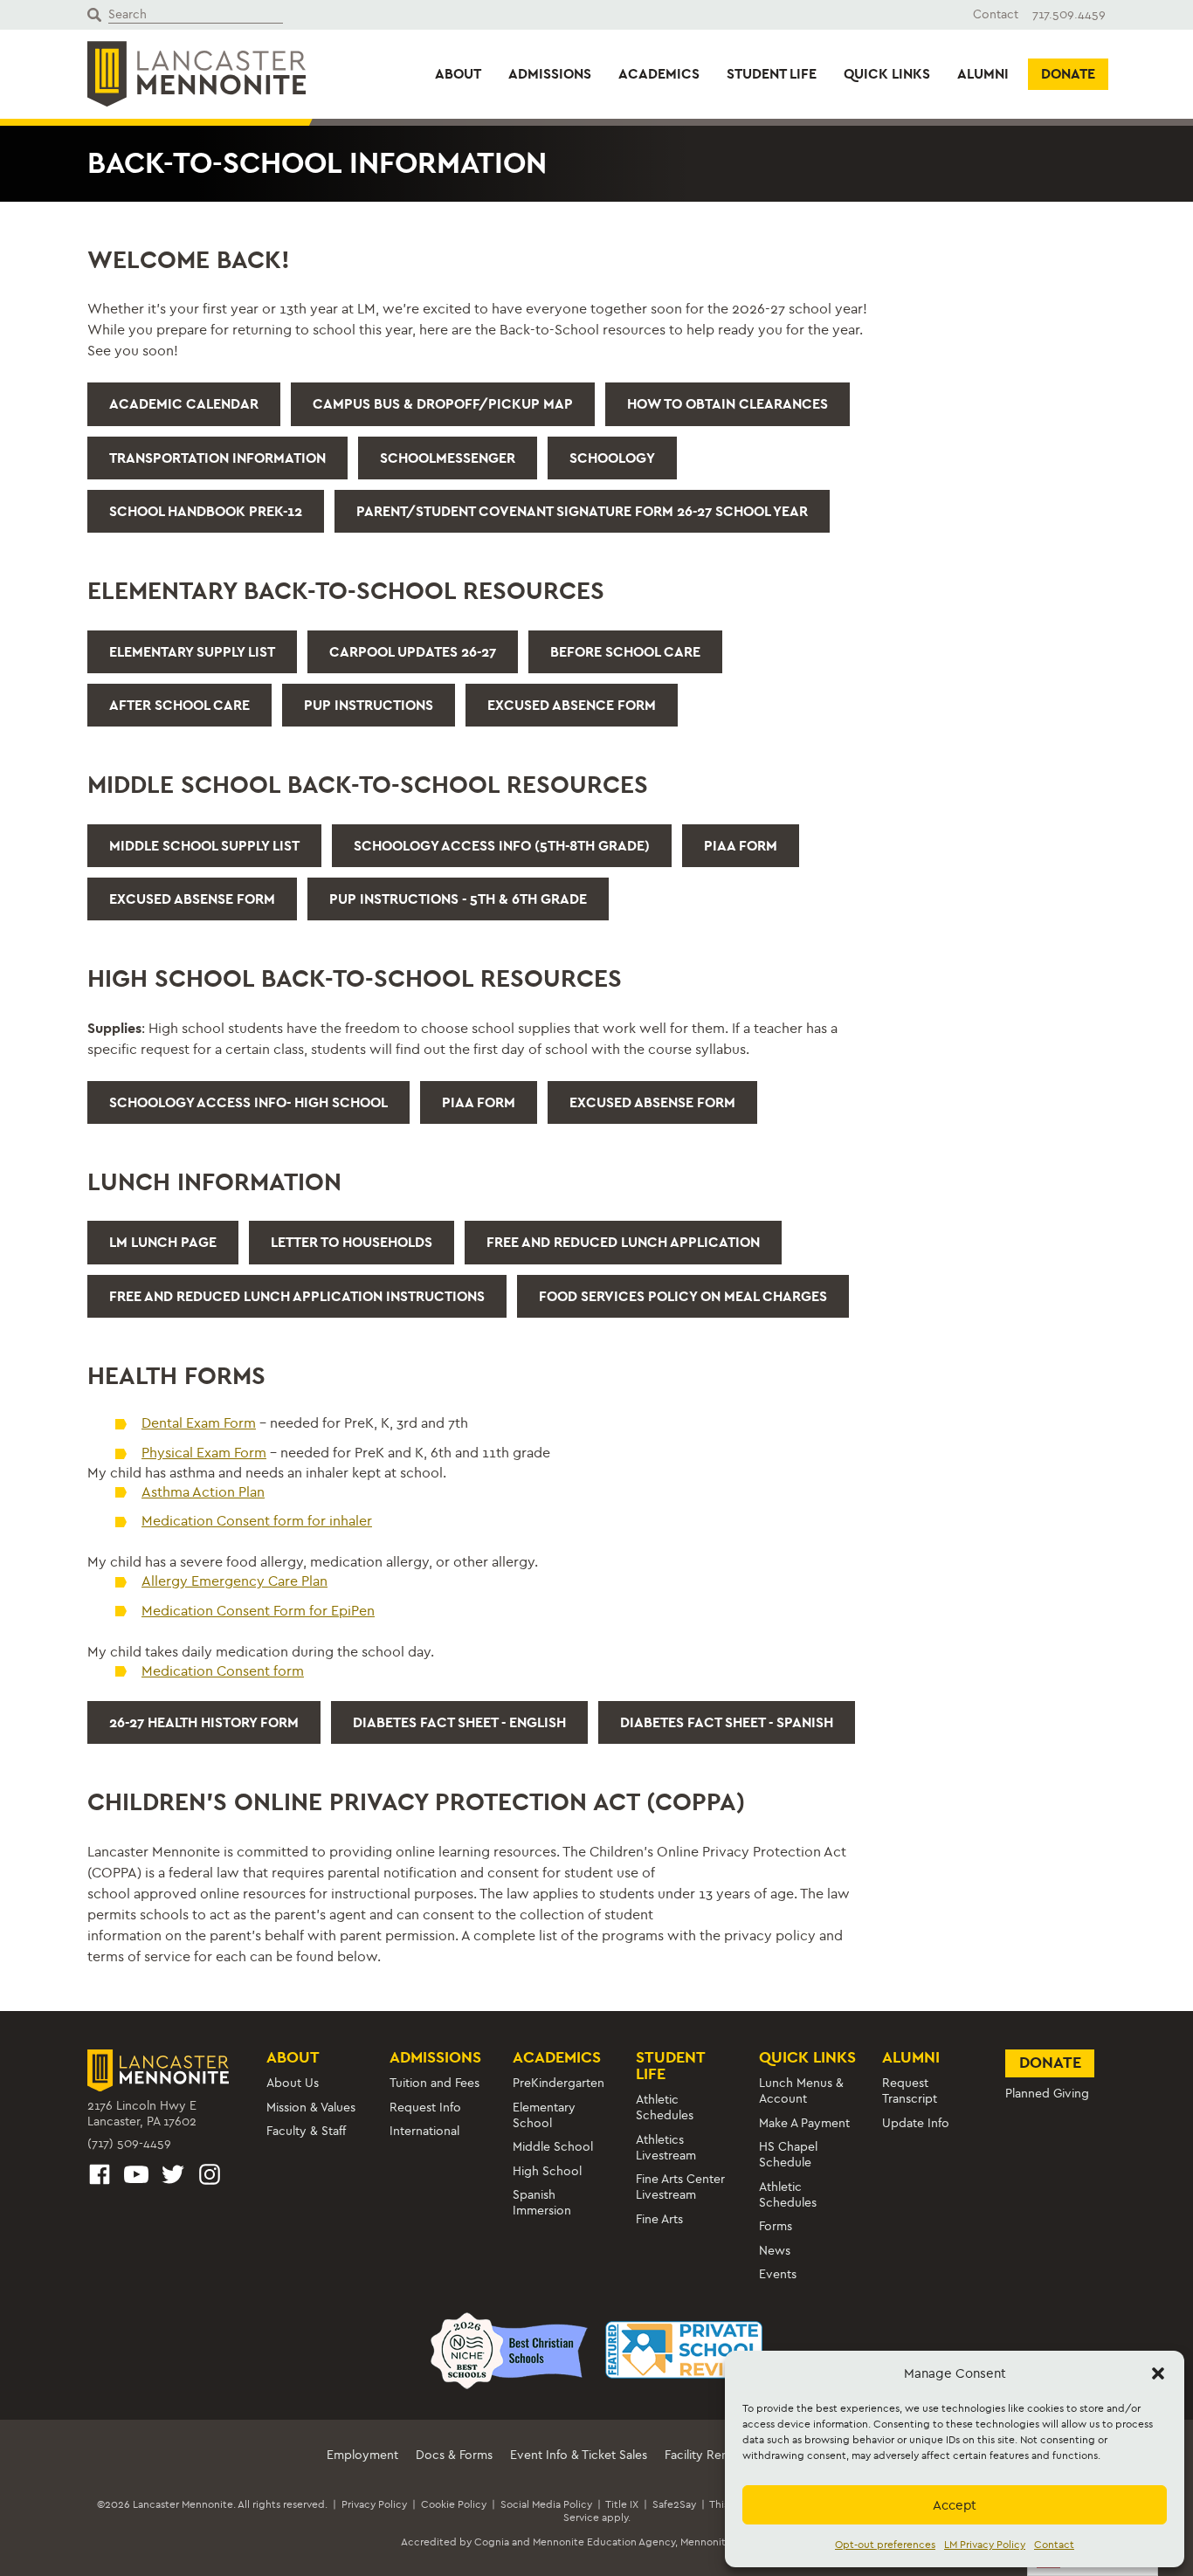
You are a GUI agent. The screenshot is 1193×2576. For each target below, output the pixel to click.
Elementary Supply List (192, 652)
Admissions (550, 74)
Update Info (916, 2123)
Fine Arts (659, 2219)
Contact (1054, 2545)
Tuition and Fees (434, 2083)
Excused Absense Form (192, 899)
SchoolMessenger (448, 458)
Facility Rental (703, 2455)
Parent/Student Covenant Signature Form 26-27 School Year (582, 511)
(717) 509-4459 (129, 2143)
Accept (955, 2505)
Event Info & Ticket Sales (579, 2455)
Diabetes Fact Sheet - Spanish (727, 1722)
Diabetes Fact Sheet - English (459, 1722)
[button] (1158, 2373)
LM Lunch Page (163, 1242)
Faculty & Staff (306, 2131)
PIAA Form (741, 846)
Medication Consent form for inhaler (257, 1521)
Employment (362, 2455)
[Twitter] (173, 2177)
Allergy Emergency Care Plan (234, 1581)
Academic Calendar (184, 404)
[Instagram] (210, 2177)
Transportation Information (217, 458)
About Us (293, 2083)
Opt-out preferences (885, 2545)
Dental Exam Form (199, 1423)
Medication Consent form (223, 1671)
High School (547, 2171)
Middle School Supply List (204, 846)
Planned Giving (1047, 2094)
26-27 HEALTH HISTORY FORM (204, 1722)
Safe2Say (674, 2504)
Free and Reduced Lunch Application (623, 1242)
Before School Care (625, 652)
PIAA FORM (479, 1102)
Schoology (612, 458)
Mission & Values (311, 2108)
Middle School (553, 2147)
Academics (659, 74)
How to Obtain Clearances (728, 404)
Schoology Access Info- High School (248, 1102)
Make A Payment (804, 2123)
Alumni (983, 74)
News (775, 2251)
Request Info (425, 2108)
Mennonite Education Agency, (605, 2542)
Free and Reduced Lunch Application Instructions (297, 1296)
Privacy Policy (374, 2504)
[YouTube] (136, 2177)
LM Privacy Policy (985, 2545)
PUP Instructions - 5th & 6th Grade (458, 899)
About (458, 74)
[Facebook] (100, 2177)
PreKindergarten (559, 2083)
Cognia (492, 2542)
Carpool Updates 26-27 (413, 652)
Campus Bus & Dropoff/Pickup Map (443, 404)
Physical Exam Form (204, 1453)
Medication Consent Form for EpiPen (258, 1611)
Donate (1068, 74)
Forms (776, 2226)
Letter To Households (352, 1242)
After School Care (179, 705)
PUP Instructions (369, 705)
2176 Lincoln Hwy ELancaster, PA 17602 (142, 2114)
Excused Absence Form (572, 705)
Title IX (622, 2504)
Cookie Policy (454, 2504)
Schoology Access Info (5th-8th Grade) (502, 846)
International (424, 2131)
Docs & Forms (454, 2455)
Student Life (772, 74)
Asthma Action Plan (203, 1492)
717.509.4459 (1069, 14)
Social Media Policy (546, 2504)
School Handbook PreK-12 (206, 511)
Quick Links (887, 74)
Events (778, 2274)
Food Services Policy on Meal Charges (683, 1296)
